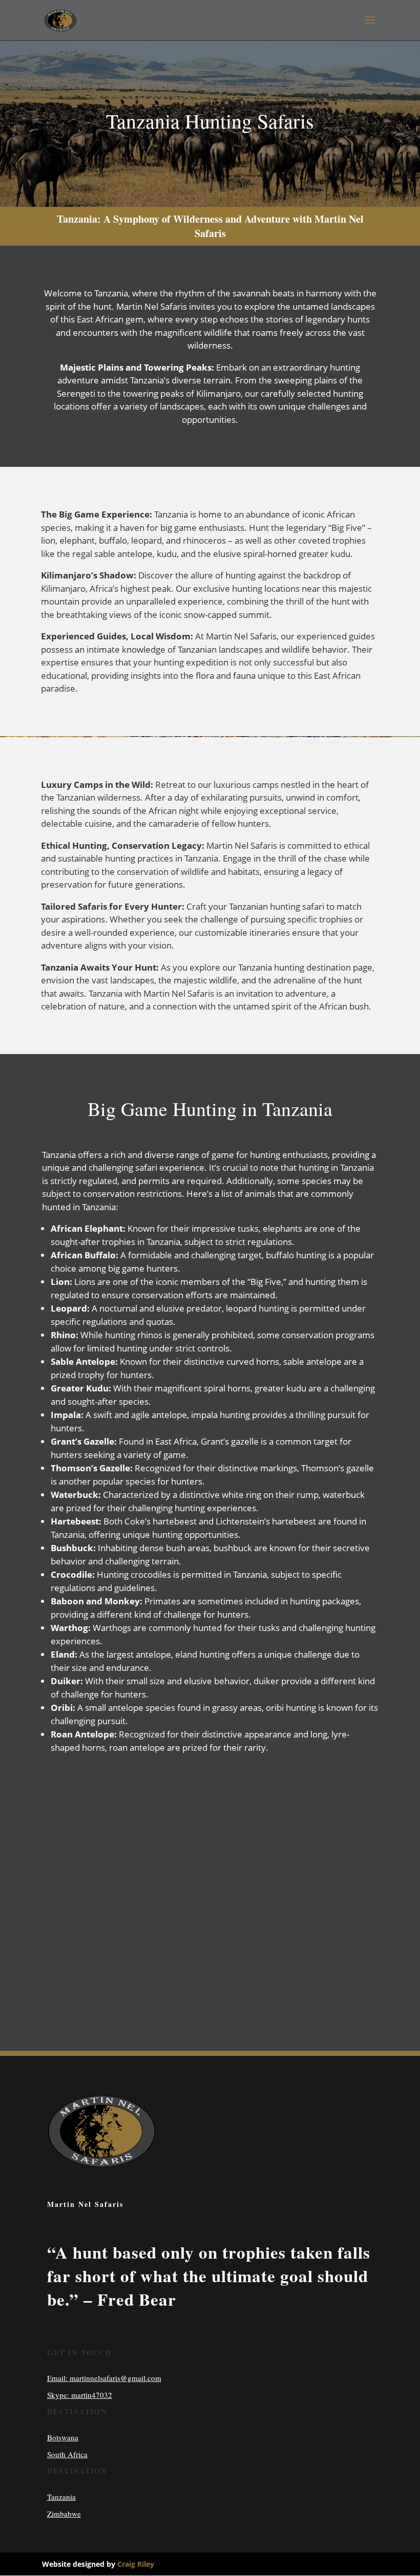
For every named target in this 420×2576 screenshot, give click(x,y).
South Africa (67, 2454)
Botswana (63, 2437)
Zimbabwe (64, 2514)
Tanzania (61, 2497)
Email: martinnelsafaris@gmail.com (104, 2378)
